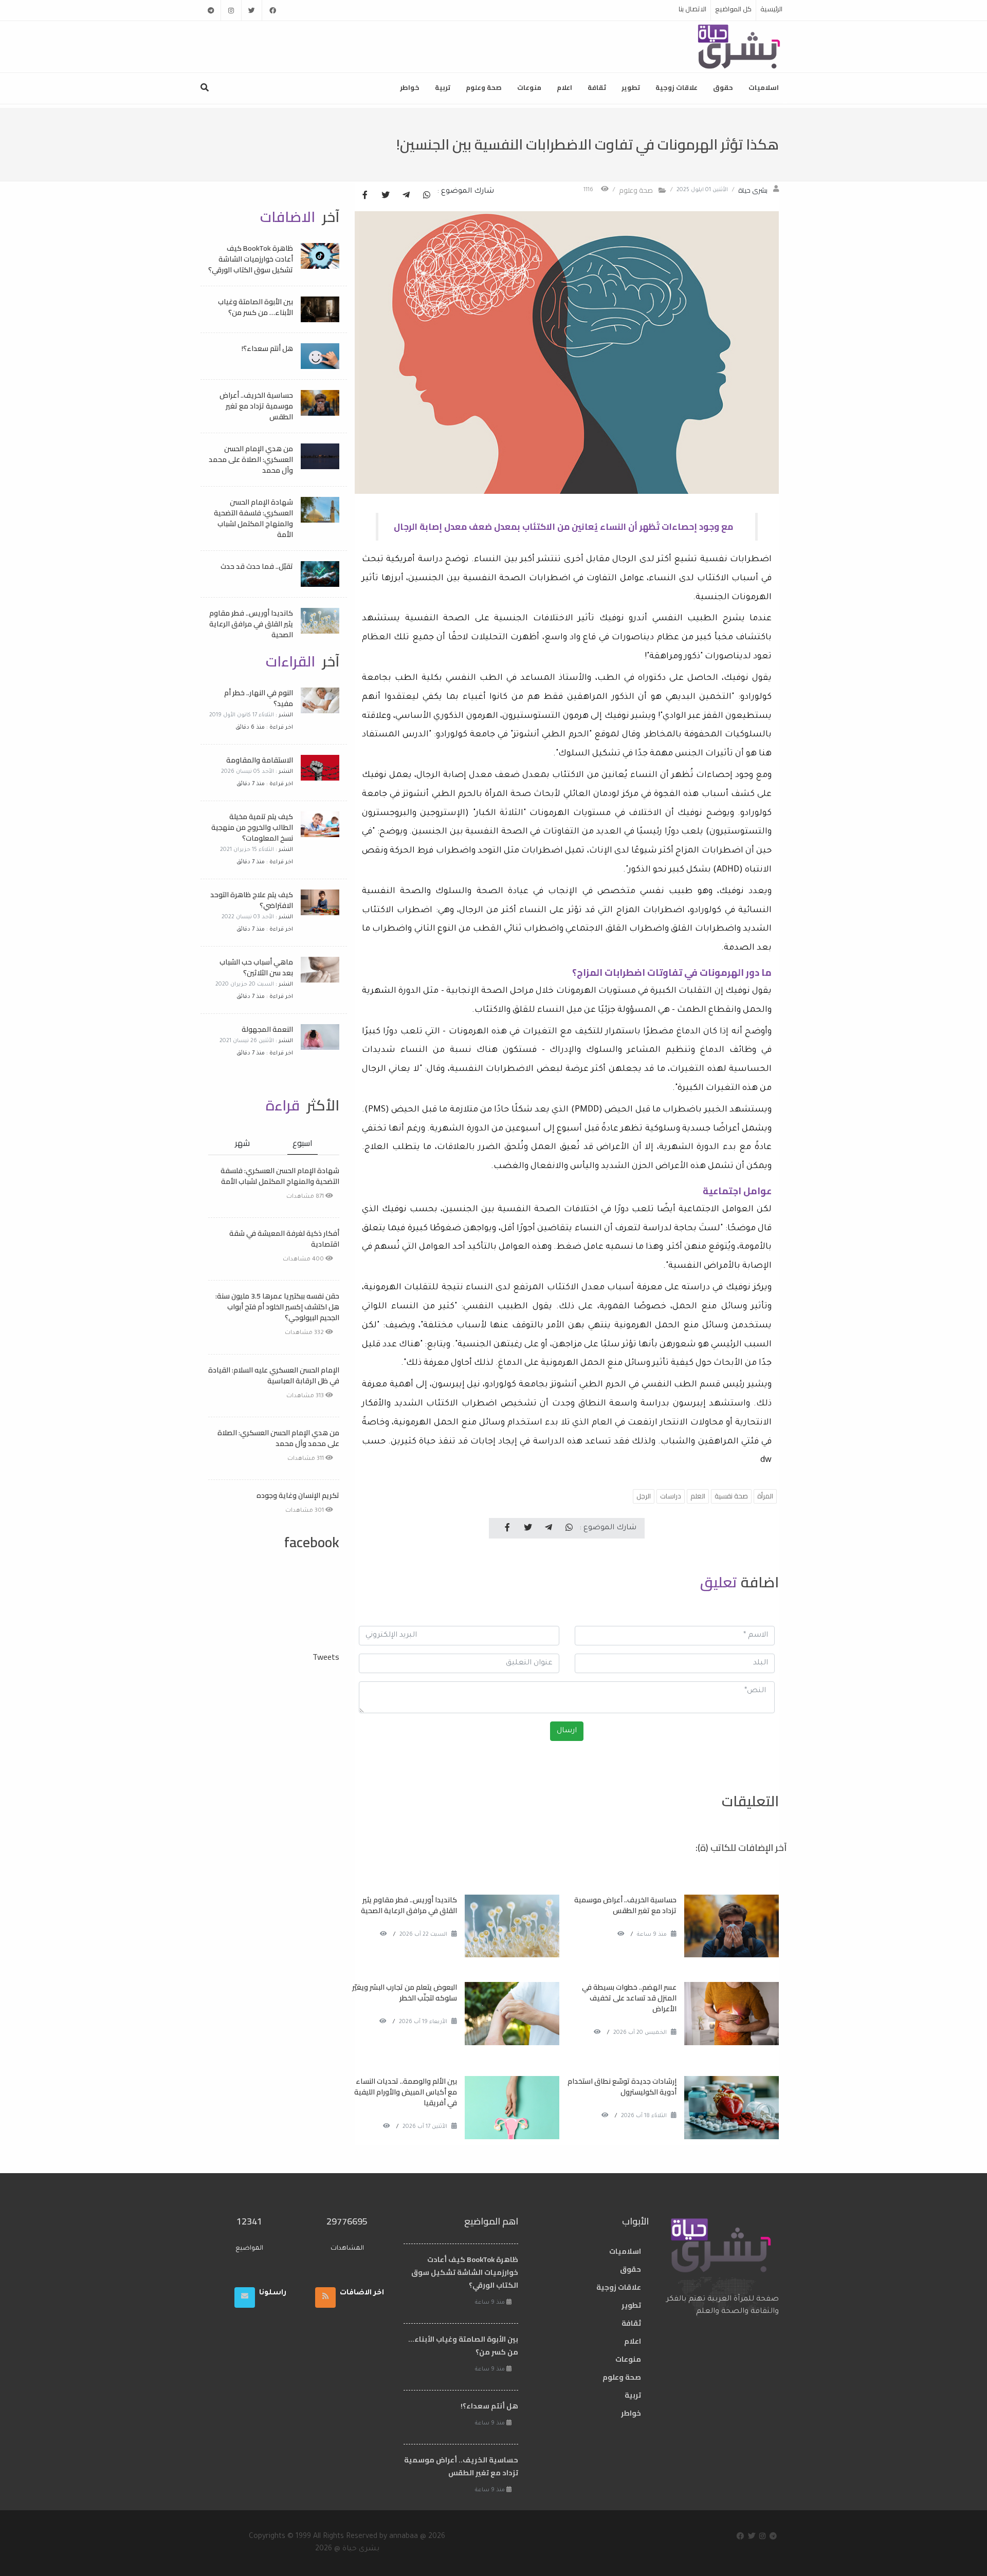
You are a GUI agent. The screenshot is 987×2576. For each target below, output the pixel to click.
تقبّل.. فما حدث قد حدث (257, 566)
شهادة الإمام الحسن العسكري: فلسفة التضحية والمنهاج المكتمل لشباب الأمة (253, 518)
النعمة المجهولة (267, 1029)
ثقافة (597, 87)
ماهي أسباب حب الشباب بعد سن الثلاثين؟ (256, 967)
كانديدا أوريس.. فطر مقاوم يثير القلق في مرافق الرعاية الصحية (409, 1905)
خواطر (410, 87)
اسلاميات (764, 87)
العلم (698, 1496)
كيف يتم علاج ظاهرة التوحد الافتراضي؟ (252, 900)
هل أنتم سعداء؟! (267, 348)
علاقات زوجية (677, 87)
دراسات (671, 1496)
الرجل (644, 1496)
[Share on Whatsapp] (427, 196)
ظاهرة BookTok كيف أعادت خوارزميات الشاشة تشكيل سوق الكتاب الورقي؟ (251, 259)
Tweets (326, 1657)
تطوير (631, 87)
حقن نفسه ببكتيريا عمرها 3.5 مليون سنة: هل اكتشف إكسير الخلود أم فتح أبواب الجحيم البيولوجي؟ (277, 1307)
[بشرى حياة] (739, 46)
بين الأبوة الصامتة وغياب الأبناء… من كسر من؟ (255, 307)
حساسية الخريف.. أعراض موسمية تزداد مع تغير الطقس (625, 1905)
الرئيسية (771, 9)
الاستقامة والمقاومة (260, 760)
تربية (443, 87)
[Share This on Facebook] (365, 196)
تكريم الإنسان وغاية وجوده (298, 1495)
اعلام (564, 87)
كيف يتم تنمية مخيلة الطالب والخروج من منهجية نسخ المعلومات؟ (252, 827)
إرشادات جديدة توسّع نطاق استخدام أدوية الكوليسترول (622, 2087)
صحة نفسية (731, 1496)
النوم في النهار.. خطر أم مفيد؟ (259, 698)
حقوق (723, 87)
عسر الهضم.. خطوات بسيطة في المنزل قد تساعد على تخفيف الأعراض (629, 1998)
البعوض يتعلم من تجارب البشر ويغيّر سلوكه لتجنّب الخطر (405, 1993)
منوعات (529, 87)
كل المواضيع (733, 9)
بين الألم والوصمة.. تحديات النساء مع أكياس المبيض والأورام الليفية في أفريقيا (406, 2092)
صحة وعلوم (484, 87)
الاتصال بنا (692, 9)
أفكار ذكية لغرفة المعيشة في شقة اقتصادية (284, 1239)
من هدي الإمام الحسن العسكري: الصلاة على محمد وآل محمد (251, 459)
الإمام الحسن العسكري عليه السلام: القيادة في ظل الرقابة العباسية (274, 1375)
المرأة (765, 1496)
